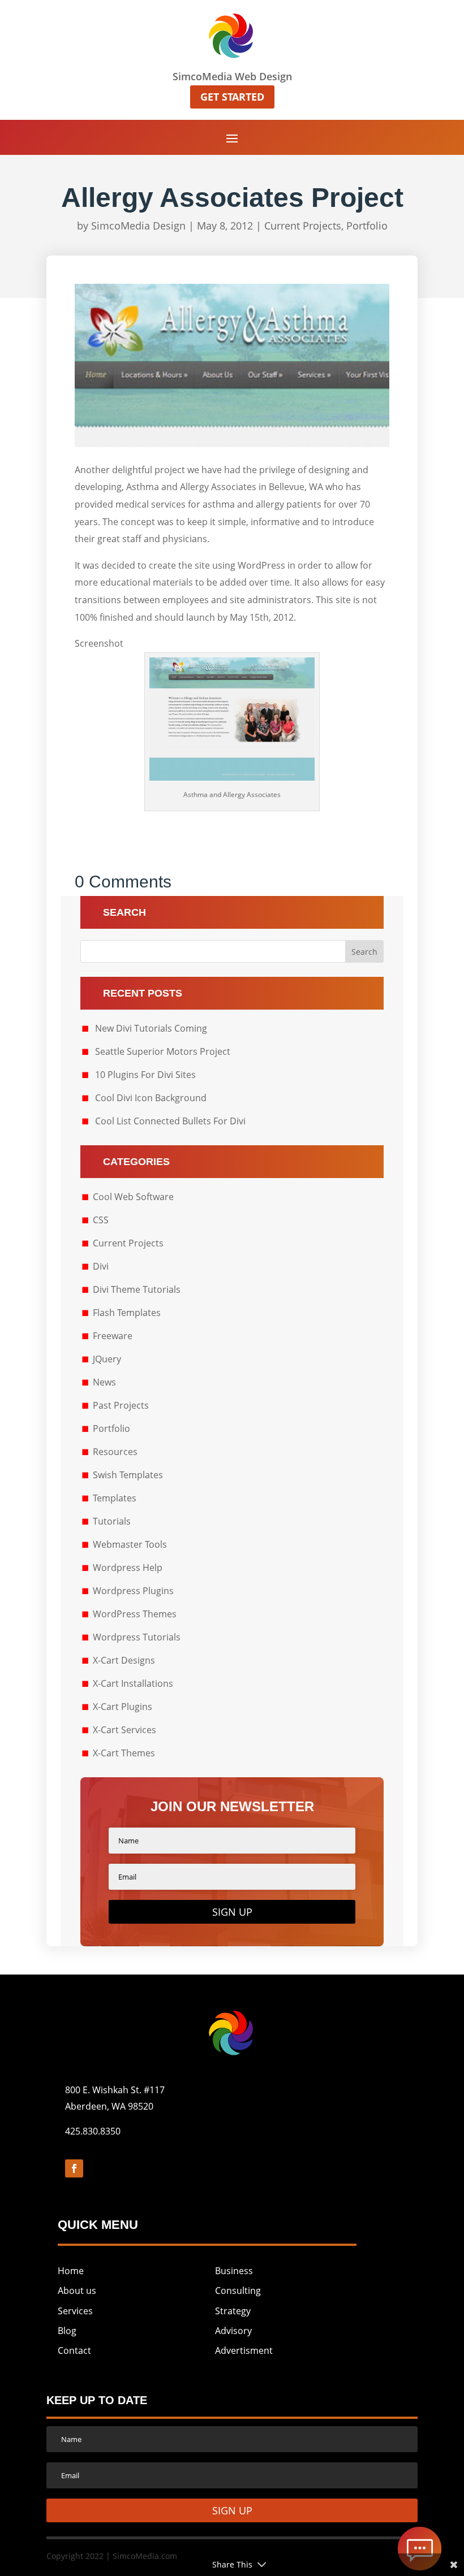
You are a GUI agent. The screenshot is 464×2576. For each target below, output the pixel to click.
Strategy (233, 2311)
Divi (101, 1266)
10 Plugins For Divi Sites (145, 1075)
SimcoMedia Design (138, 226)
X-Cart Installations (133, 1683)
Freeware (113, 1336)
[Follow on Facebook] (74, 2168)
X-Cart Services (124, 1730)
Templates (115, 1498)
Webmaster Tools (130, 1544)
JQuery (107, 1359)
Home (71, 2271)
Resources (115, 1452)
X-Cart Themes (124, 1753)
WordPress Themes (135, 1614)
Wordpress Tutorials (137, 1637)
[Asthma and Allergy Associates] (232, 777)
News (104, 1382)
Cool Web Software (133, 1197)
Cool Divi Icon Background (151, 1098)
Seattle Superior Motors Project (163, 1051)
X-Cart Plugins (123, 1707)
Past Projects (121, 1405)
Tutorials (112, 1521)
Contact (74, 2350)
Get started (232, 97)
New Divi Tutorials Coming (151, 1028)
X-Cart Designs (124, 1660)
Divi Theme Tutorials (137, 1289)
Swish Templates (128, 1475)
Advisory (233, 2331)
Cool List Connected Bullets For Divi (170, 1121)
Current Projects (303, 226)
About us (77, 2291)
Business (234, 2271)
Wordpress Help (128, 1568)
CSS (101, 1220)
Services (75, 2311)
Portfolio (367, 226)
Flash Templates (127, 1313)
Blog (67, 2331)
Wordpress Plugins (133, 1591)
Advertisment (244, 2350)
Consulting (238, 2291)
